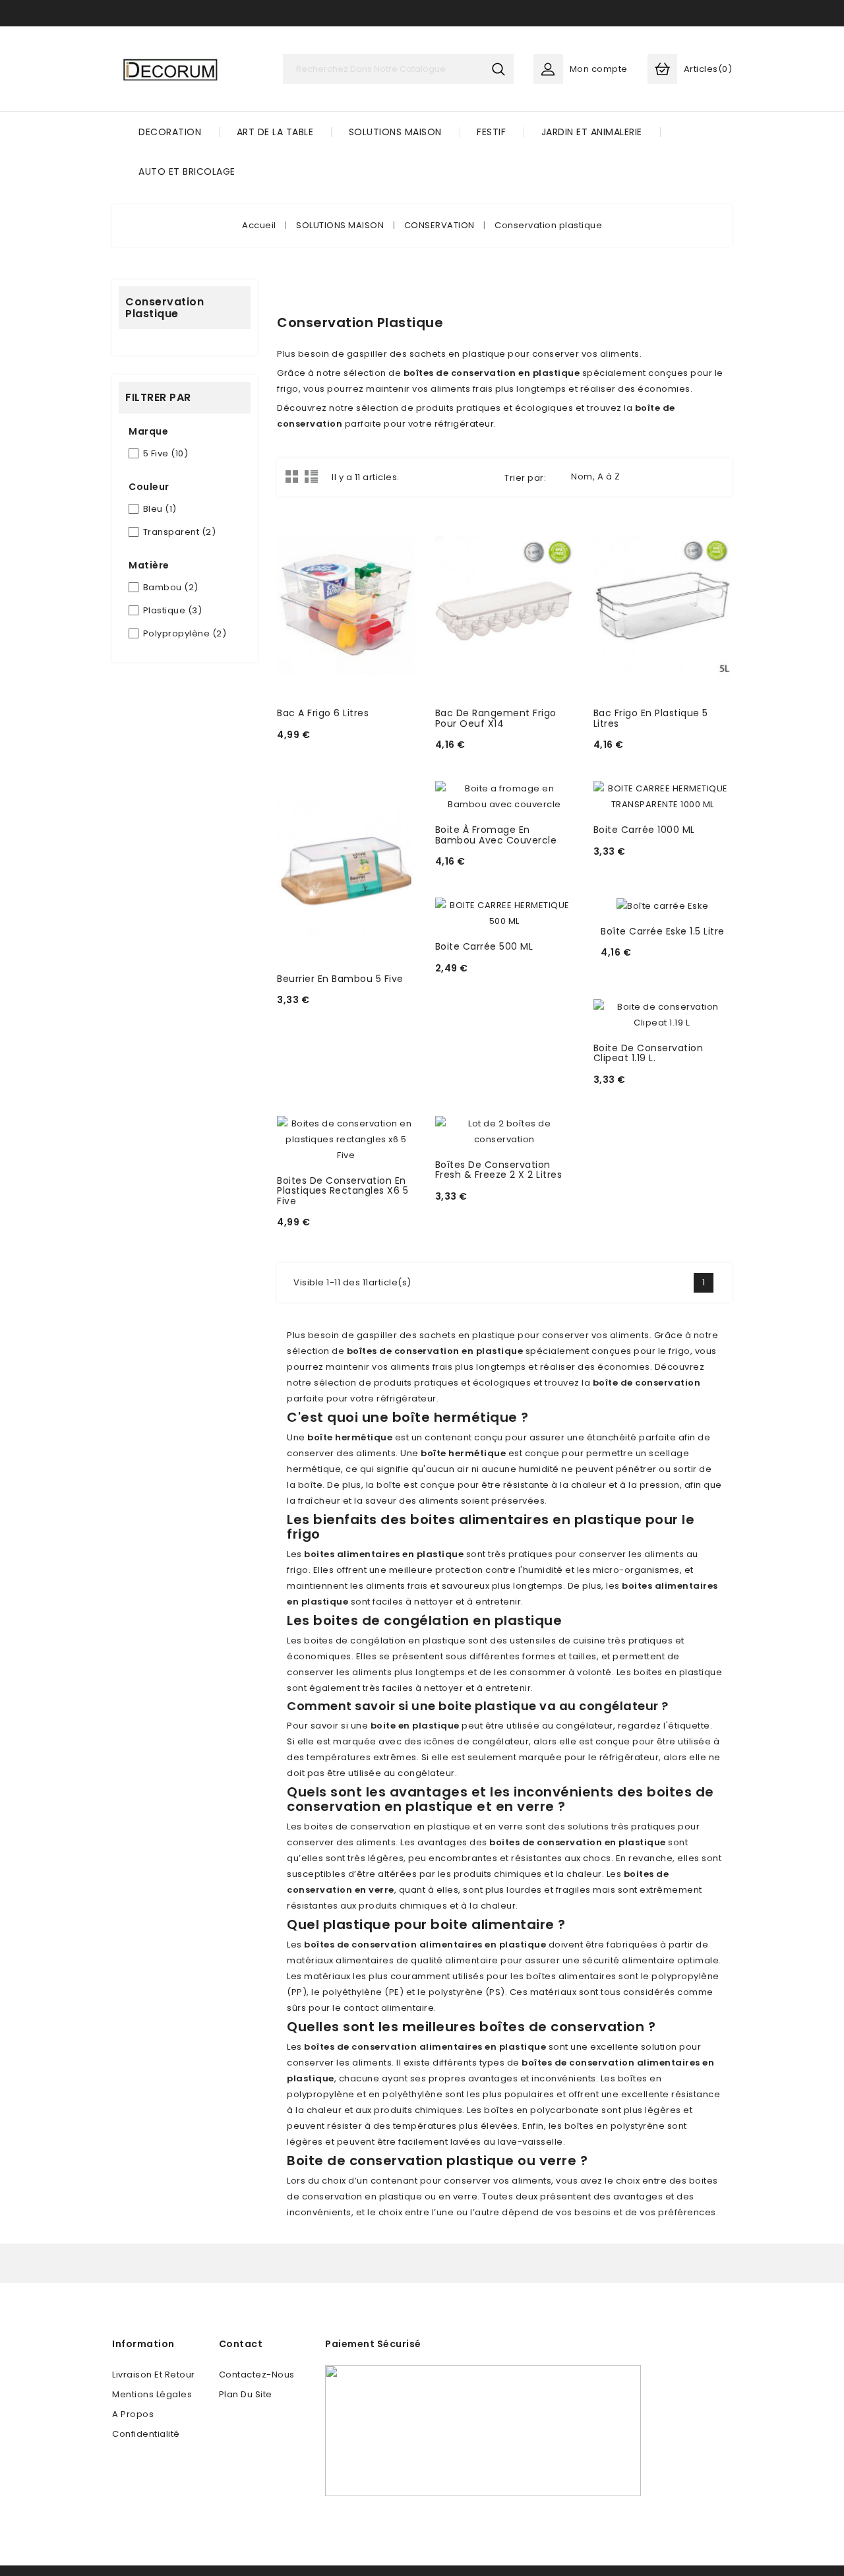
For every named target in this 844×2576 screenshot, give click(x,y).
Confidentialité (146, 2434)
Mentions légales (152, 2394)
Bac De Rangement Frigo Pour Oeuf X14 (496, 718)
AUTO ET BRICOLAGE (187, 171)
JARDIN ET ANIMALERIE (592, 132)
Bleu (160, 509)
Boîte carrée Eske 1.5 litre (663, 931)
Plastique (173, 610)
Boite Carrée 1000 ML (644, 830)
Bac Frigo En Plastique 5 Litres (651, 718)
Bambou (171, 587)
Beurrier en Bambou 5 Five (340, 979)
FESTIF (491, 132)
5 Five (166, 453)
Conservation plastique (165, 308)
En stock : (303, 752)
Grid (292, 476)
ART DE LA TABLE (275, 132)
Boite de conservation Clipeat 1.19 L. (648, 1053)
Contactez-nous (257, 2375)
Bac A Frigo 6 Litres (323, 713)
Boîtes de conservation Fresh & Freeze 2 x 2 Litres (499, 1170)
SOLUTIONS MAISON (395, 132)
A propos (133, 2414)
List (311, 476)
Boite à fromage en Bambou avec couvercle (496, 835)
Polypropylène (185, 633)
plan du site (246, 2394)
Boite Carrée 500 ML (484, 946)
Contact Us (422, 13)
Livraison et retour (154, 2375)
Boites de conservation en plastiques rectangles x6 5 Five (343, 1191)
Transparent (180, 532)
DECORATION (170, 132)
